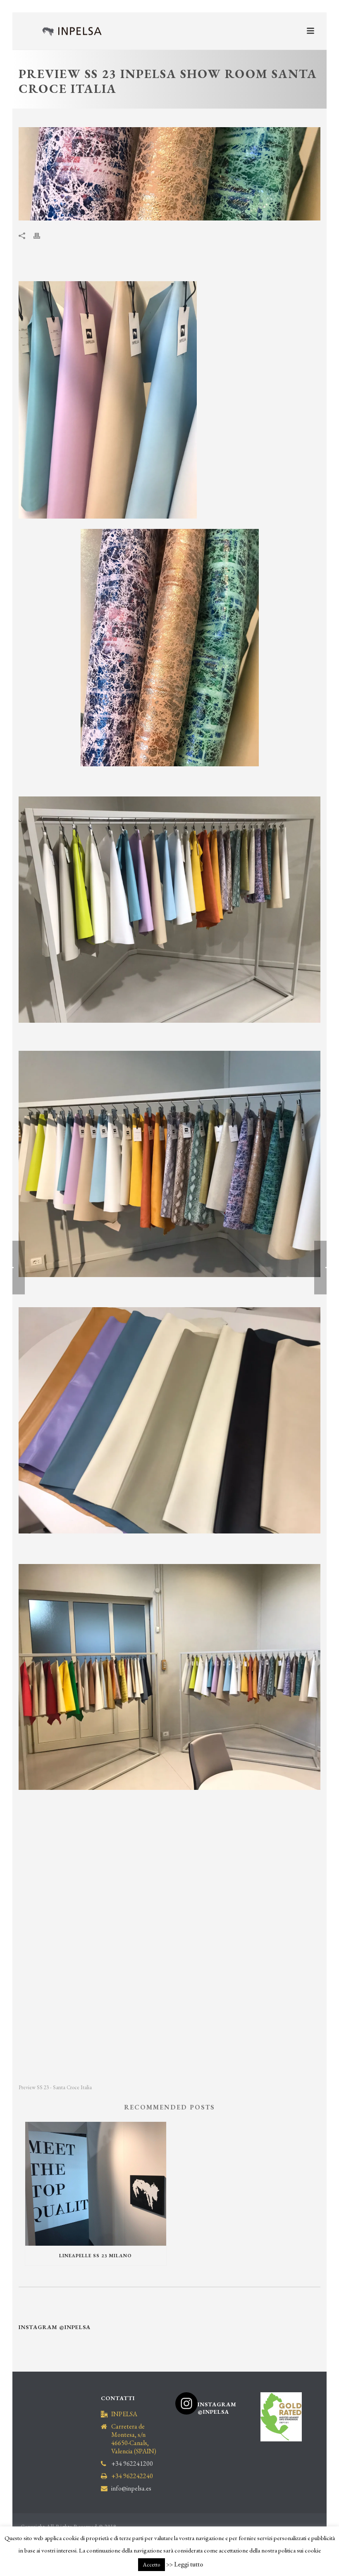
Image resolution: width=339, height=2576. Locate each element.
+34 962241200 (132, 2464)
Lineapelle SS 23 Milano (95, 2256)
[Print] (41, 235)
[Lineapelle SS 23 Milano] (96, 2184)
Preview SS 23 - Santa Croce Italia (55, 2087)
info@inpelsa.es (131, 2488)
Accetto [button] (152, 2565)
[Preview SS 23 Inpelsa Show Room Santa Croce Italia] (169, 174)
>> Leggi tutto (185, 2564)
